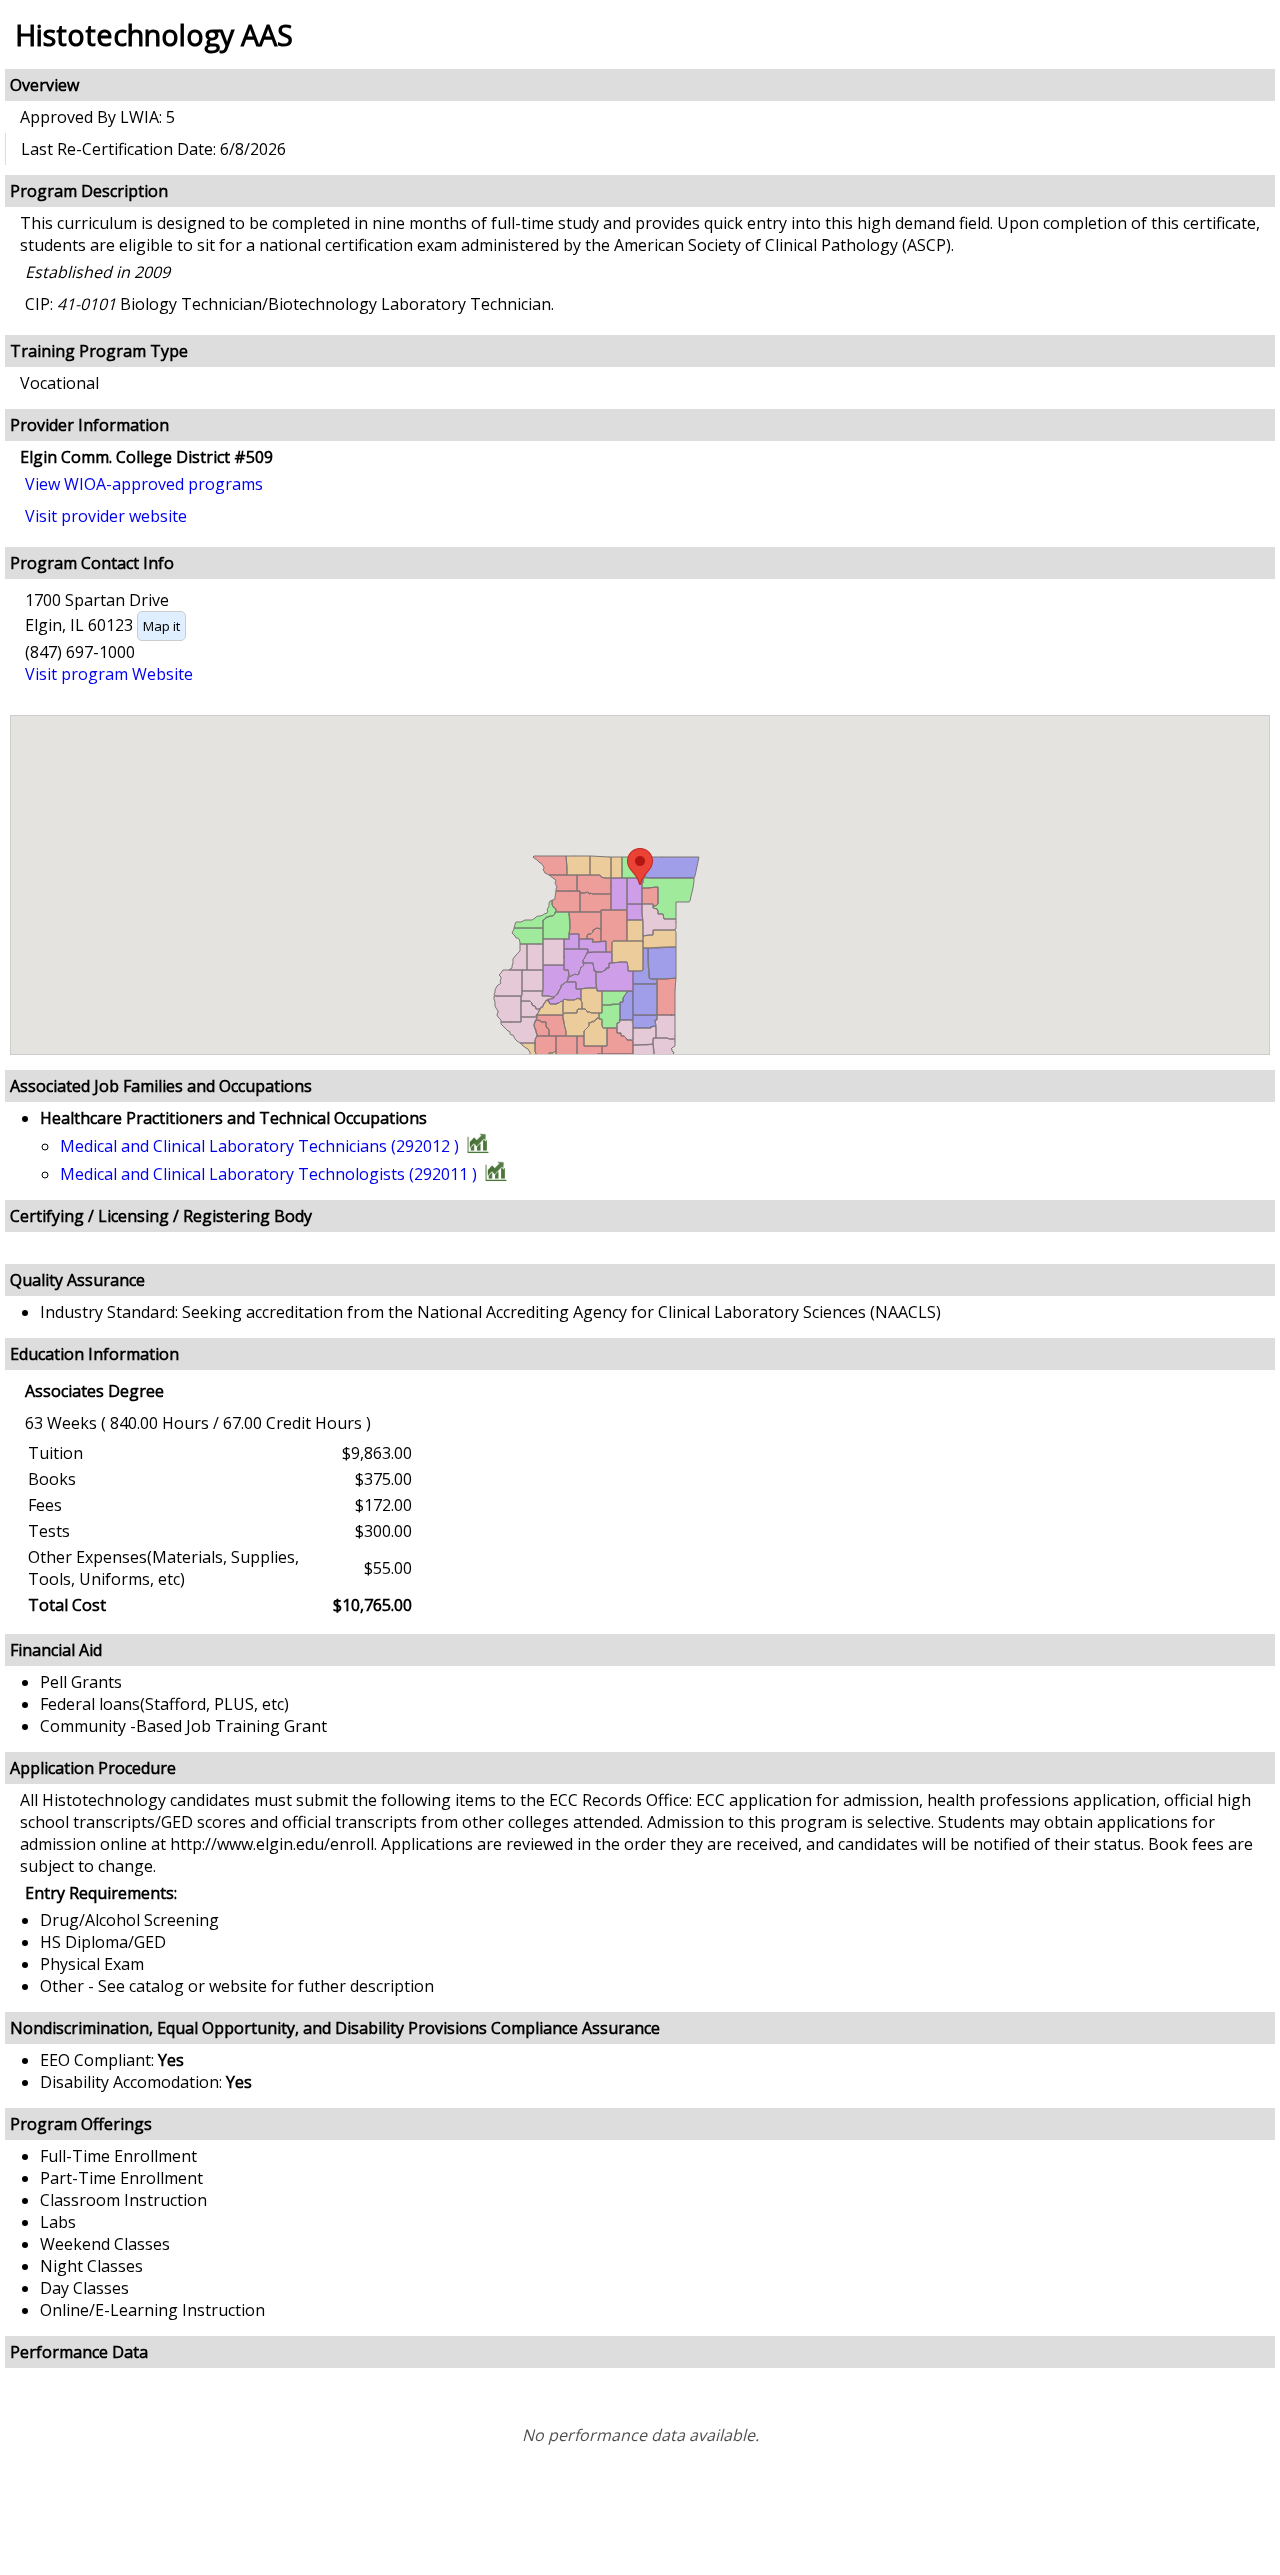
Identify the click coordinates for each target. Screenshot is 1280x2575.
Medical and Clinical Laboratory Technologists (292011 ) (268, 1174)
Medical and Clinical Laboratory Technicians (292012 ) (259, 1146)
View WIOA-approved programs (144, 484)
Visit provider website (106, 516)
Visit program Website (109, 674)
